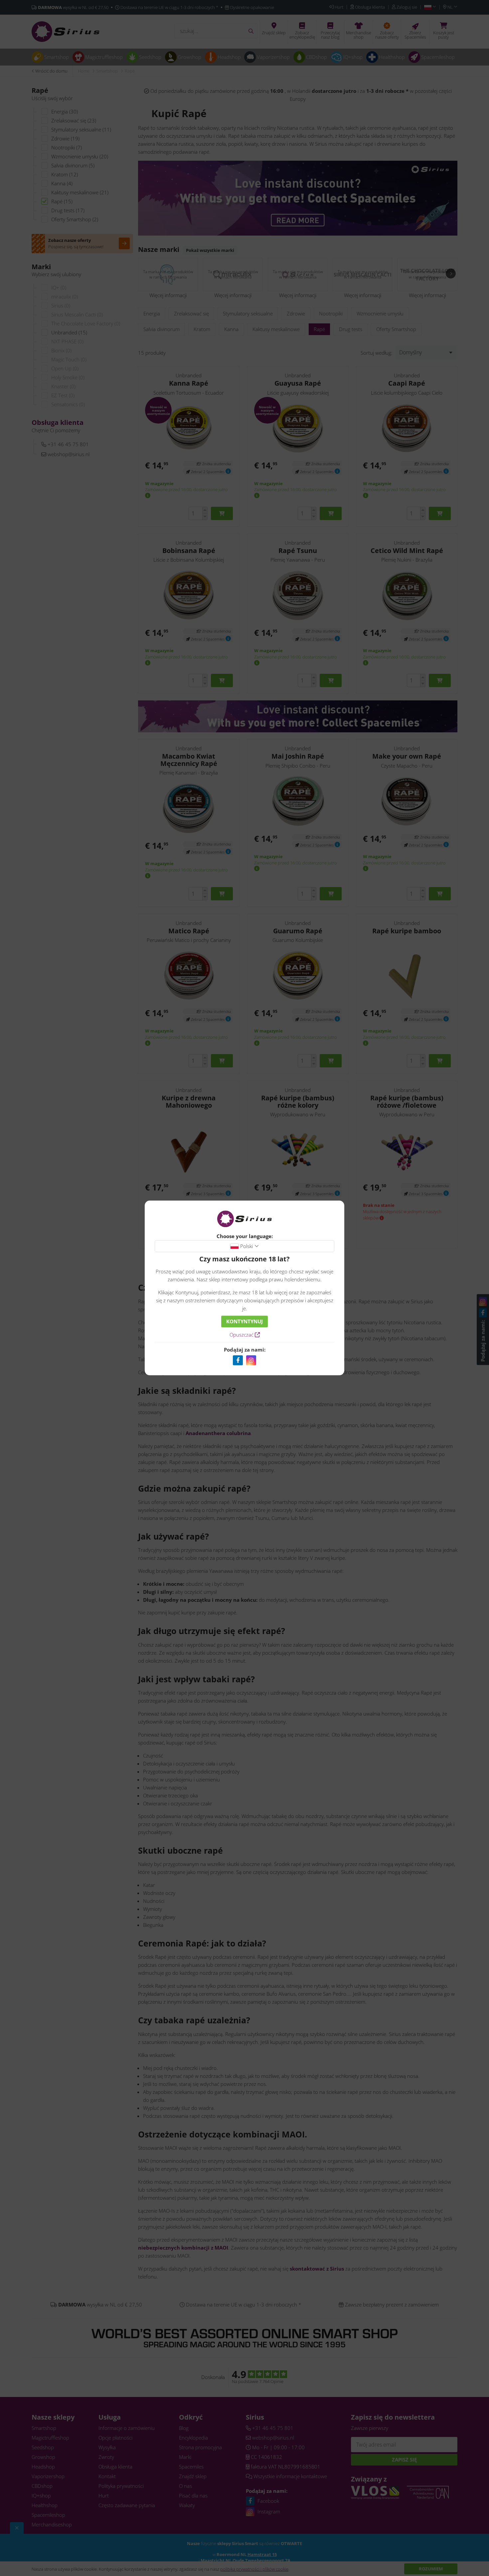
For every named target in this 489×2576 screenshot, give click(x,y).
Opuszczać (242, 1335)
